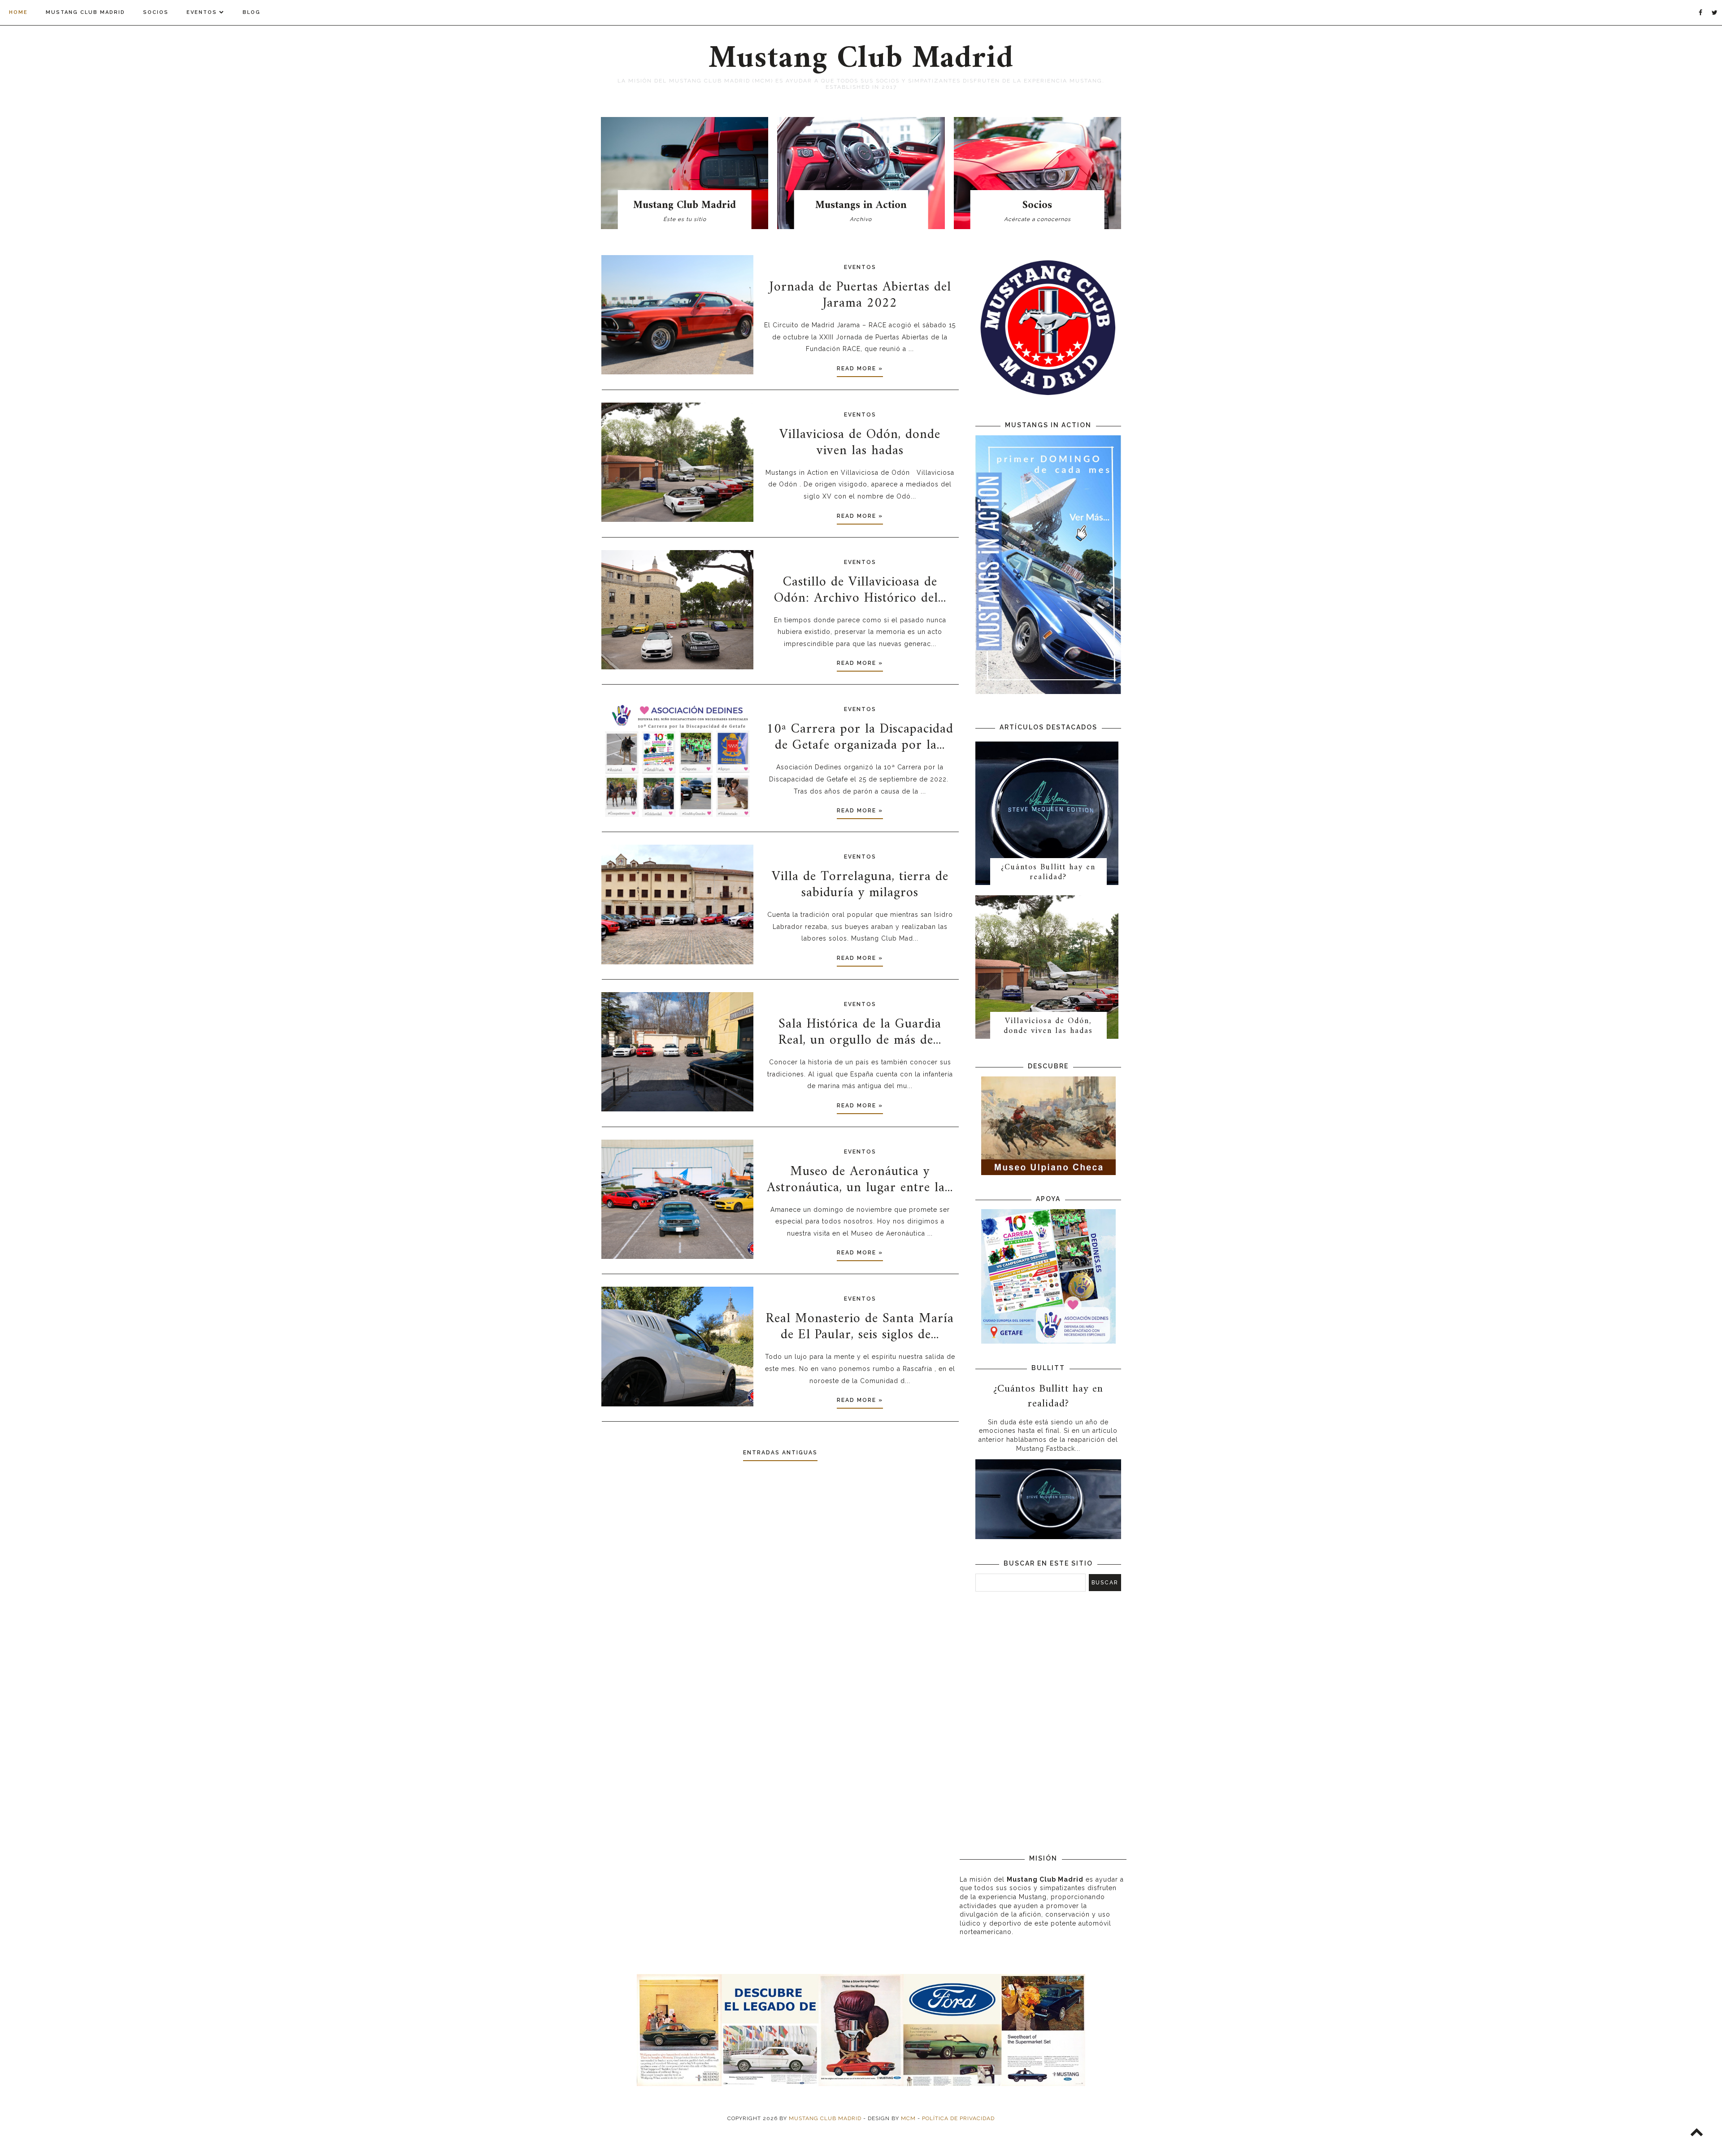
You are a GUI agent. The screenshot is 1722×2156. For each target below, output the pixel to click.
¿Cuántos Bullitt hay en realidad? (1048, 872)
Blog (252, 12)
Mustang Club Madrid (85, 12)
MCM (908, 2118)
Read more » (860, 369)
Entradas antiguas (780, 1453)
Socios (156, 12)
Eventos (202, 12)
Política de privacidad (958, 2118)
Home (18, 12)
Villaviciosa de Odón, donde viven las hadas (1048, 1026)
